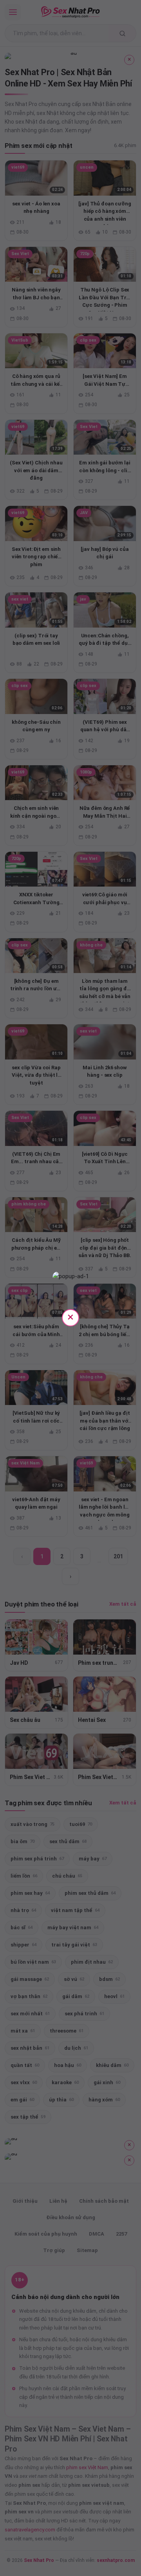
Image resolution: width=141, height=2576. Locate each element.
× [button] (70, 1317)
